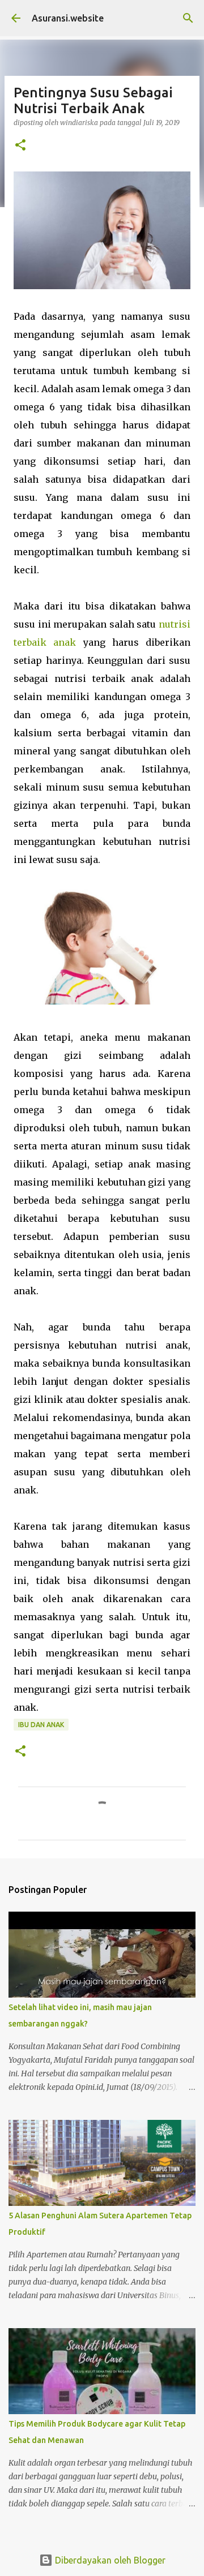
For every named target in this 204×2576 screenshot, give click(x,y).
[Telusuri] (188, 18)
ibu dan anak (41, 1725)
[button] (20, 146)
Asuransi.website (68, 18)
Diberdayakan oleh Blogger (109, 2560)
